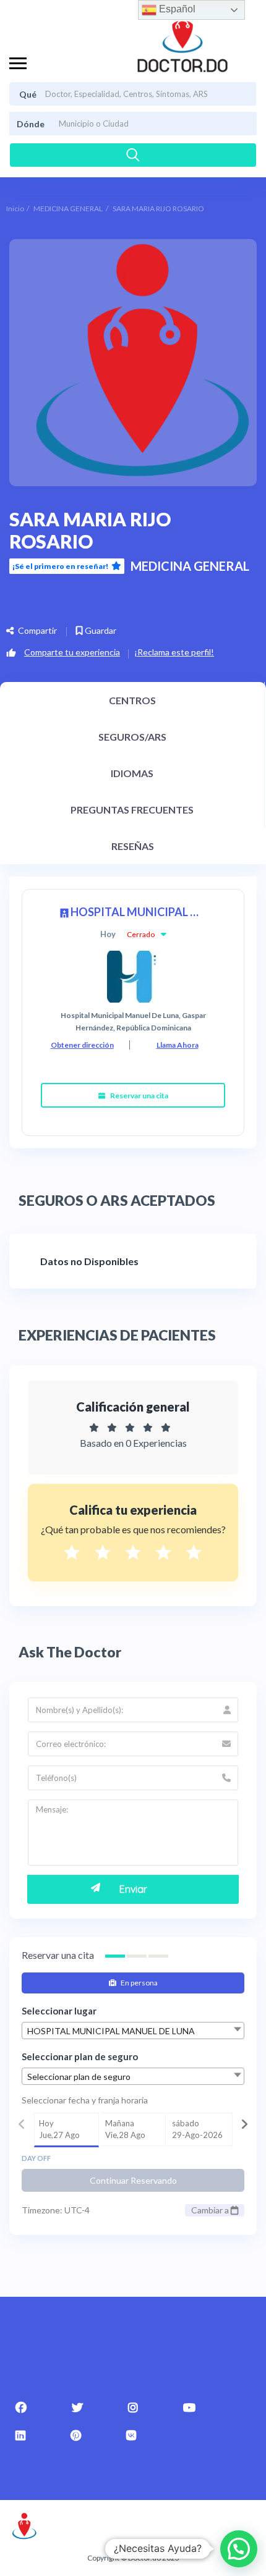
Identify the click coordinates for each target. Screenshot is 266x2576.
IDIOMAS (132, 773)
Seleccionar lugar (59, 2011)
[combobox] (133, 2031)
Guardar (100, 630)
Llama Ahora (178, 1045)
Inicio (15, 208)
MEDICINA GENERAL (68, 208)
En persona (139, 1983)
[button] (239, 2549)
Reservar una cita (139, 1096)
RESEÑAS (133, 846)
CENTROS (132, 700)
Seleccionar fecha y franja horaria (85, 2100)
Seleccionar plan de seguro (80, 2056)
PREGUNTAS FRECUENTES (132, 810)
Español (176, 9)
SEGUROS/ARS (132, 737)
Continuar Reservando (133, 2180)
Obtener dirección (82, 1045)
